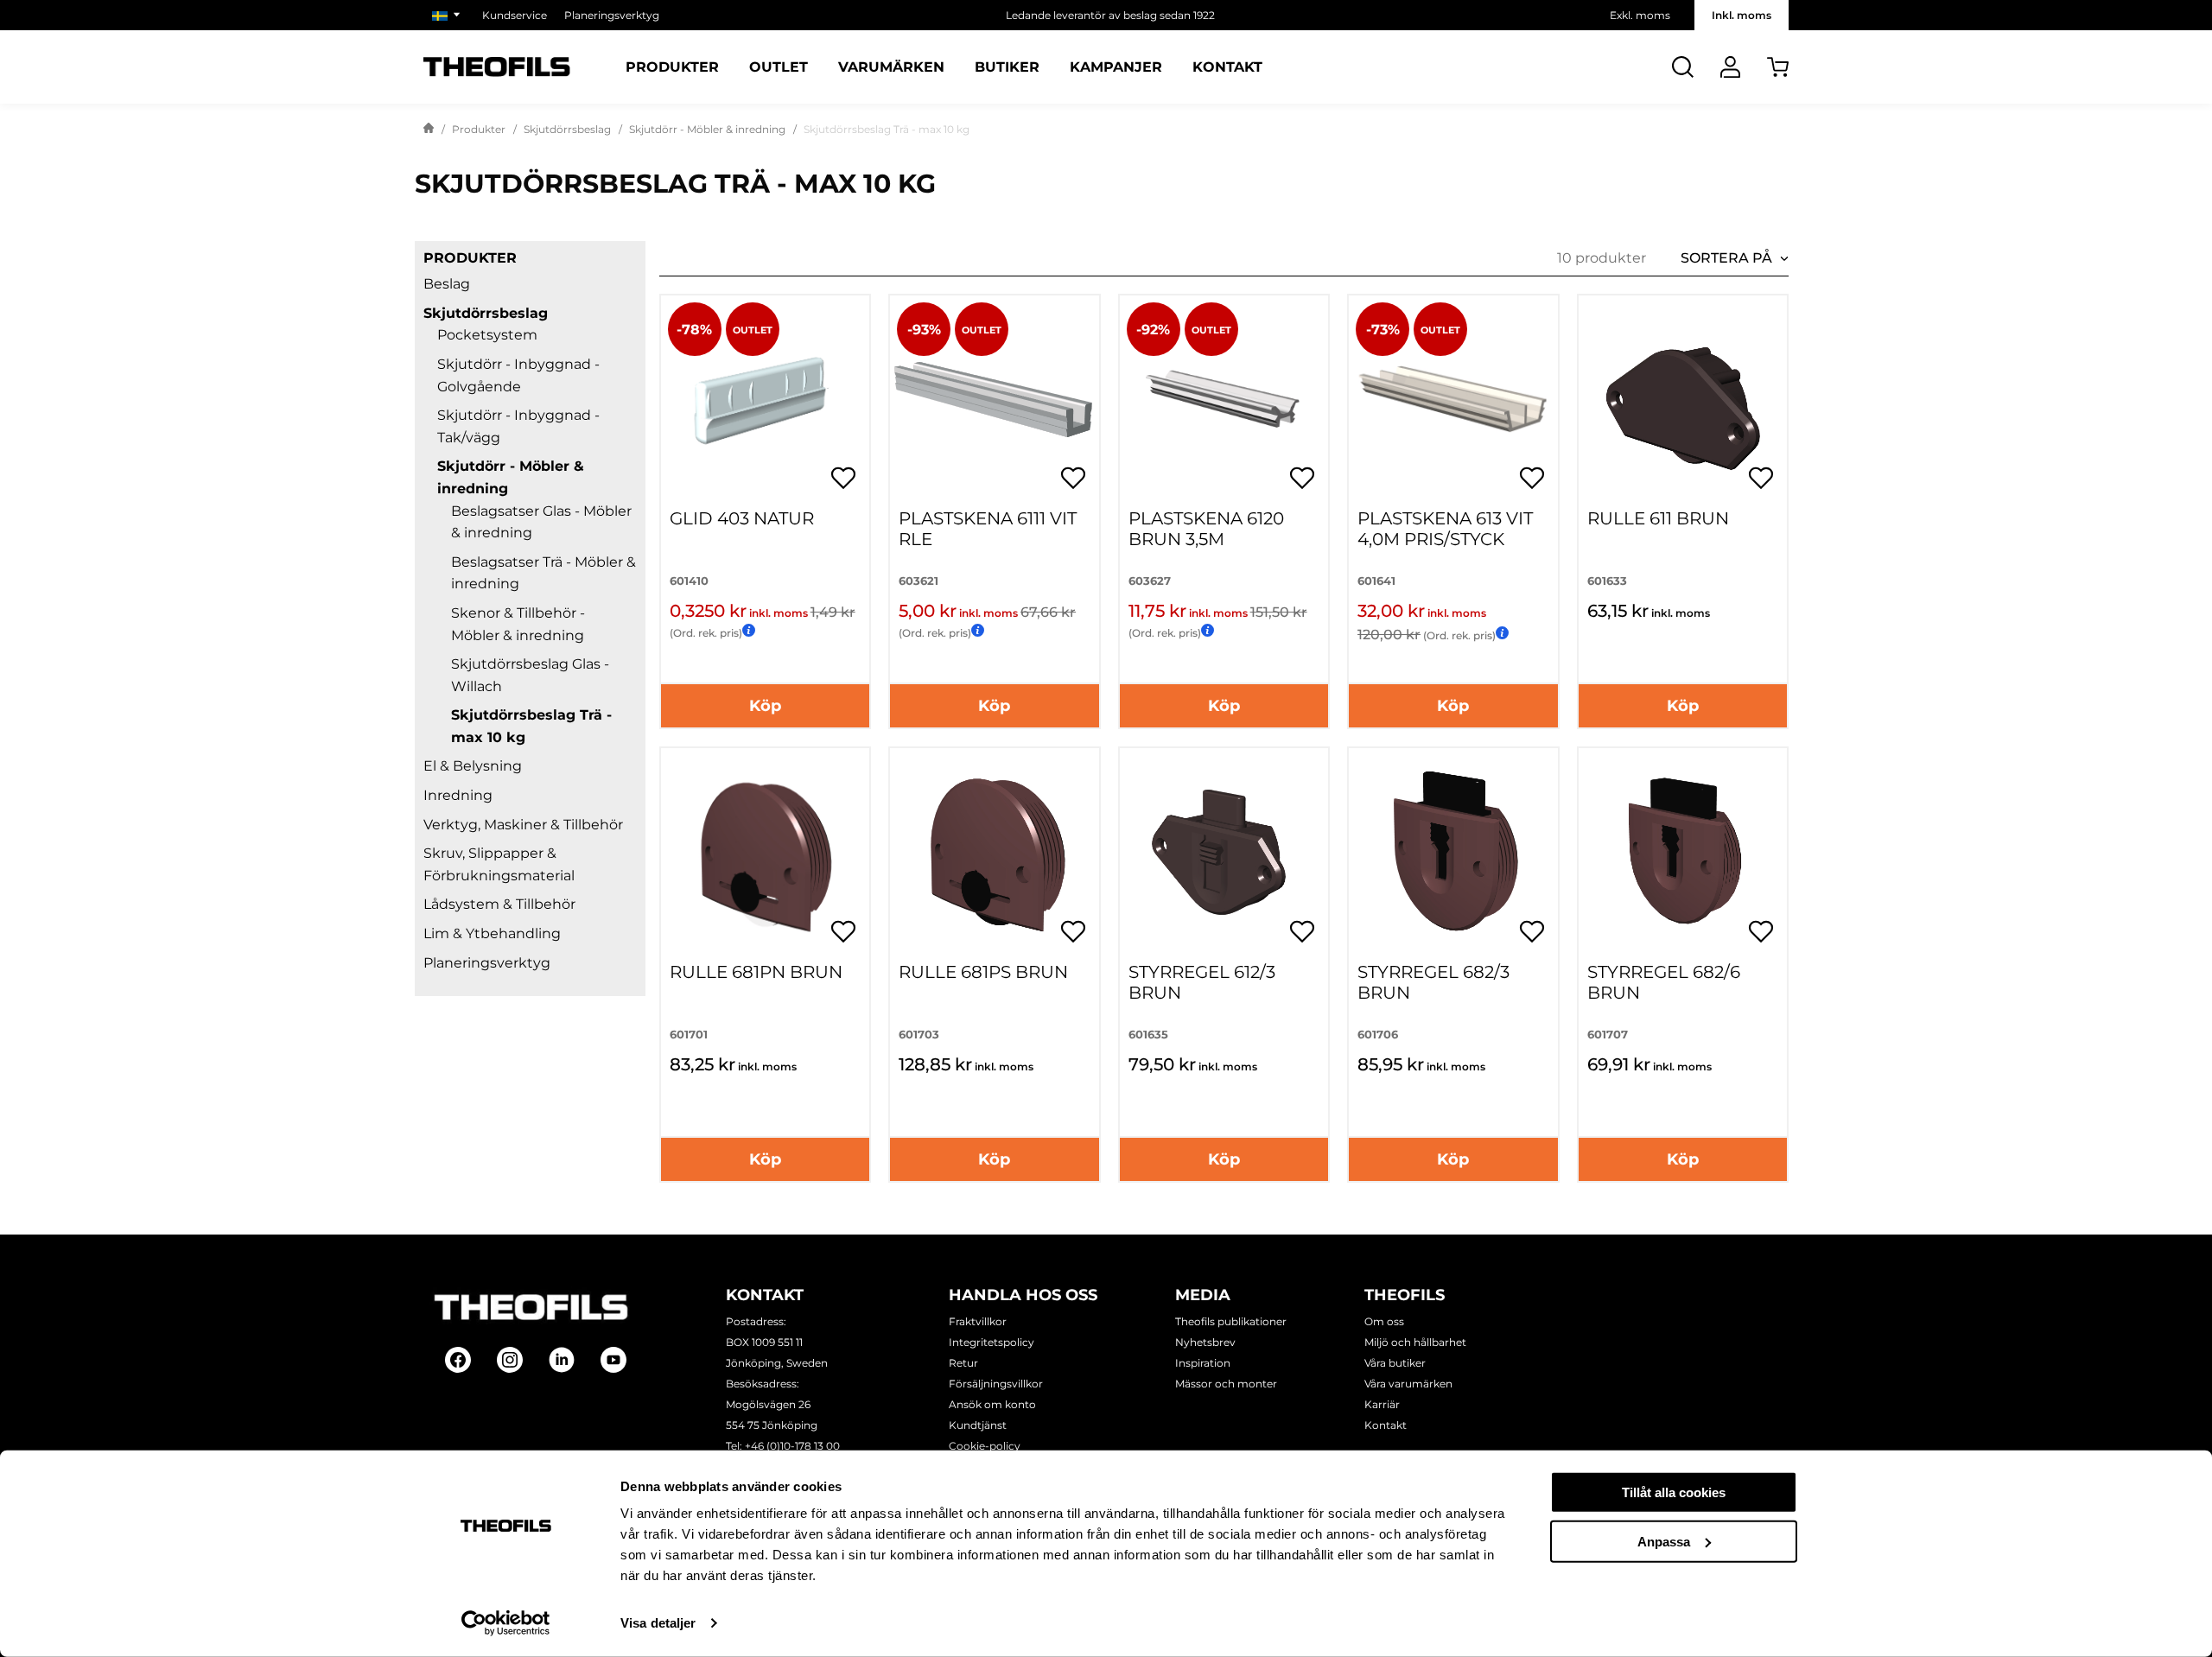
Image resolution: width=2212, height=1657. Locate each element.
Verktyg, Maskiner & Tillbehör (523, 825)
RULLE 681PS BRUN (983, 972)
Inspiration (1203, 1363)
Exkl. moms (1640, 15)
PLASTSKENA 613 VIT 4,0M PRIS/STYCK (1445, 529)
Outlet (779, 67)
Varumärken (891, 67)
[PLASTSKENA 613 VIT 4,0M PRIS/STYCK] (1453, 400)
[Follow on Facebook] (458, 1360)
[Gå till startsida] (429, 130)
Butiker (1007, 67)
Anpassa (1664, 1541)
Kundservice (515, 15)
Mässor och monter (1226, 1384)
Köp (765, 706)
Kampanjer (1116, 67)
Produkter (672, 67)
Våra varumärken (1408, 1384)
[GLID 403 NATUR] (765, 400)
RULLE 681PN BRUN (756, 972)
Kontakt (1227, 67)
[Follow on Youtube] (613, 1360)
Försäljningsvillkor (996, 1384)
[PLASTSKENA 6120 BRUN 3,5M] (1224, 400)
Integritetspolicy (992, 1342)
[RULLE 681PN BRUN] (765, 852)
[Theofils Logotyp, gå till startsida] (497, 67)
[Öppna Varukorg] (1778, 67)
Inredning (458, 795)
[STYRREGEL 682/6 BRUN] (1683, 852)
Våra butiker (1395, 1363)
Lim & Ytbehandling (492, 933)
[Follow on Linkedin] (562, 1360)
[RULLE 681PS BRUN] (994, 852)
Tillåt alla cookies (1674, 1492)
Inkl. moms (1742, 15)
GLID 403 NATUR (742, 518)
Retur (963, 1363)
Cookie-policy (985, 1446)
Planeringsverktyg (612, 15)
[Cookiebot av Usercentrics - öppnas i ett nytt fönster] (506, 1623)
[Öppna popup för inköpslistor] (843, 478)
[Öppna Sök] (1683, 67)
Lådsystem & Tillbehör (499, 904)
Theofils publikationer (1231, 1321)
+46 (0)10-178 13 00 (792, 1446)
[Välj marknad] (448, 15)
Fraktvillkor (978, 1321)
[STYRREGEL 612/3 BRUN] (1224, 852)
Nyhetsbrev (1205, 1342)
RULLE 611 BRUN (1658, 518)
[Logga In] (1730, 67)
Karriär (1382, 1404)
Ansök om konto (992, 1404)
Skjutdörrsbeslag (567, 129)
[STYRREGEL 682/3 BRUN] (1453, 852)
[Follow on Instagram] (510, 1360)
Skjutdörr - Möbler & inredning (707, 129)
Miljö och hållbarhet (1415, 1342)
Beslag (447, 284)
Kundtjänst (978, 1425)
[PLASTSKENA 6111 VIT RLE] (994, 400)
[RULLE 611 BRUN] (1683, 400)
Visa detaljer (658, 1623)
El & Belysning (473, 766)
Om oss (1384, 1321)
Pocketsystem (487, 335)
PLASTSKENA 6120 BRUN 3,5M (1206, 529)
